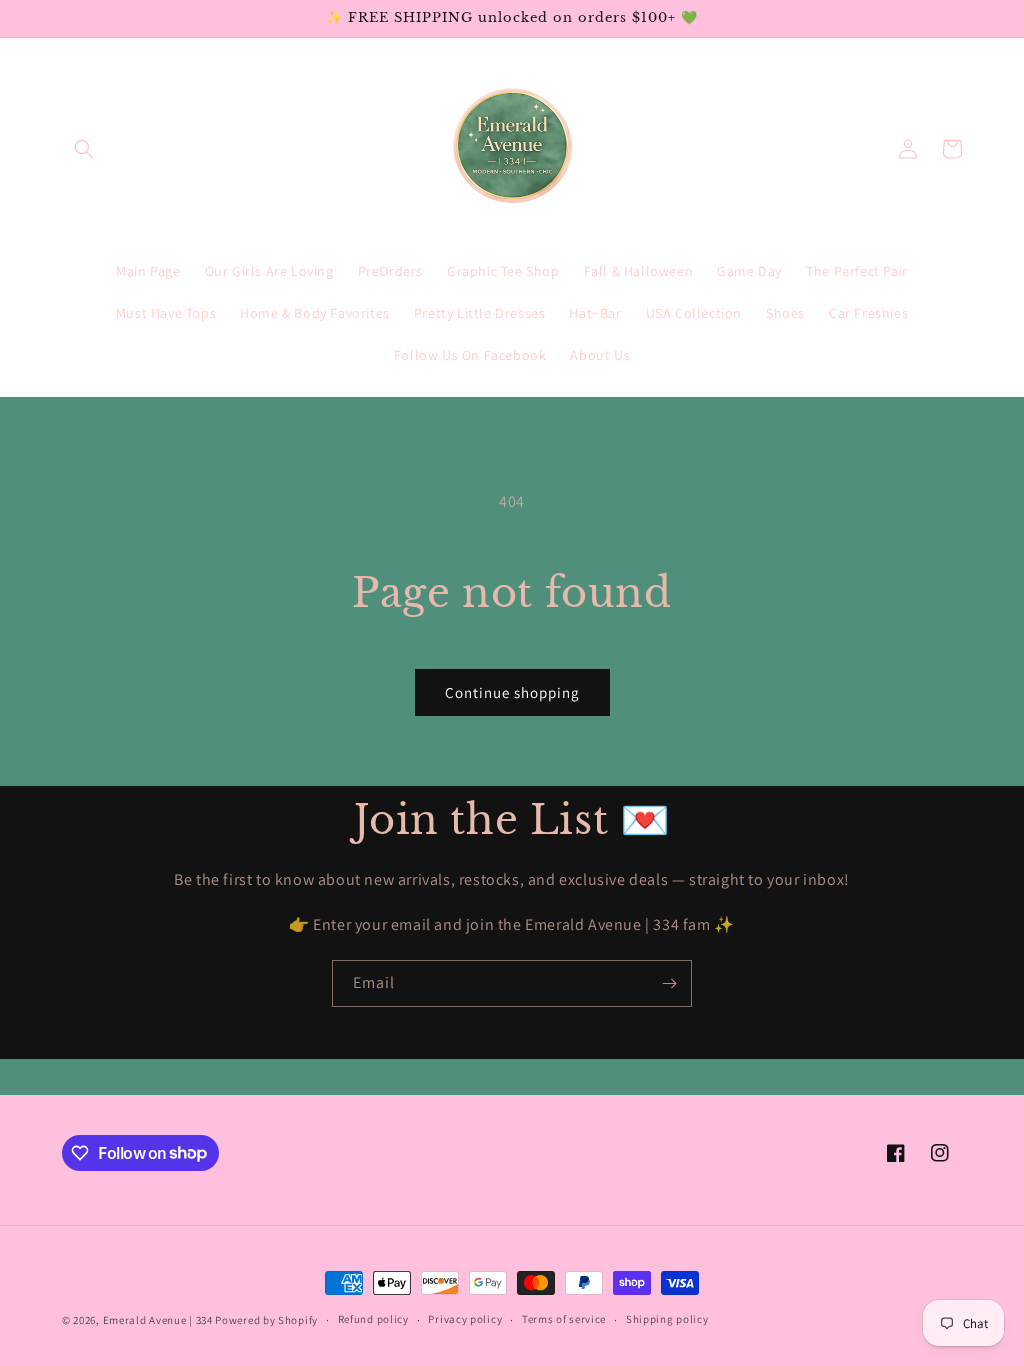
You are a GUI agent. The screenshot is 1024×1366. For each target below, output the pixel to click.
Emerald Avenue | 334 (158, 1320)
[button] (84, 149)
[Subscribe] (669, 983)
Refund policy (373, 1319)
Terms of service (564, 1319)
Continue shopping (512, 692)
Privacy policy (465, 1319)
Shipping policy (667, 1319)
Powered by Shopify (266, 1320)
